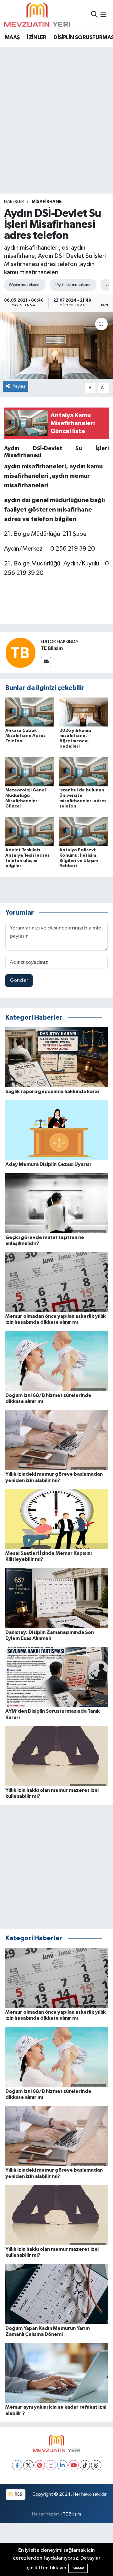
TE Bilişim (72, 2514)
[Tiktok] (85, 2465)
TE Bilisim (52, 648)
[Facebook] (17, 2465)
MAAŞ (12, 38)
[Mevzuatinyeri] (37, 15)
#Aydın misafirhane (24, 285)
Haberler (14, 202)
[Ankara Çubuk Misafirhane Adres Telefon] (30, 712)
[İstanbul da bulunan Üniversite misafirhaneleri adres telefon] (84, 772)
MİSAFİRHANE (47, 202)
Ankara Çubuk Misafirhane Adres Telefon (25, 736)
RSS (18, 2494)
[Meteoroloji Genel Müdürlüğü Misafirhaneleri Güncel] (30, 772)
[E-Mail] (46, 662)
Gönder (19, 980)
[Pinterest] (40, 2465)
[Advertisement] (56, 107)
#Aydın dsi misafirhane (72, 285)
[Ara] (94, 15)
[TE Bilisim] (20, 653)
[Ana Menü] (103, 15)
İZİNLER (37, 38)
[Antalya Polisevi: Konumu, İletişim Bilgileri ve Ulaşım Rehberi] (84, 831)
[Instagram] (51, 2465)
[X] (28, 2465)
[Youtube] (74, 2465)
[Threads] (96, 2465)
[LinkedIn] (62, 2465)
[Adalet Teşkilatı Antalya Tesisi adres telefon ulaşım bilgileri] (30, 831)
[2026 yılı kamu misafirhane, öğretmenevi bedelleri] (84, 712)
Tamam (78, 2568)
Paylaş (19, 386)
